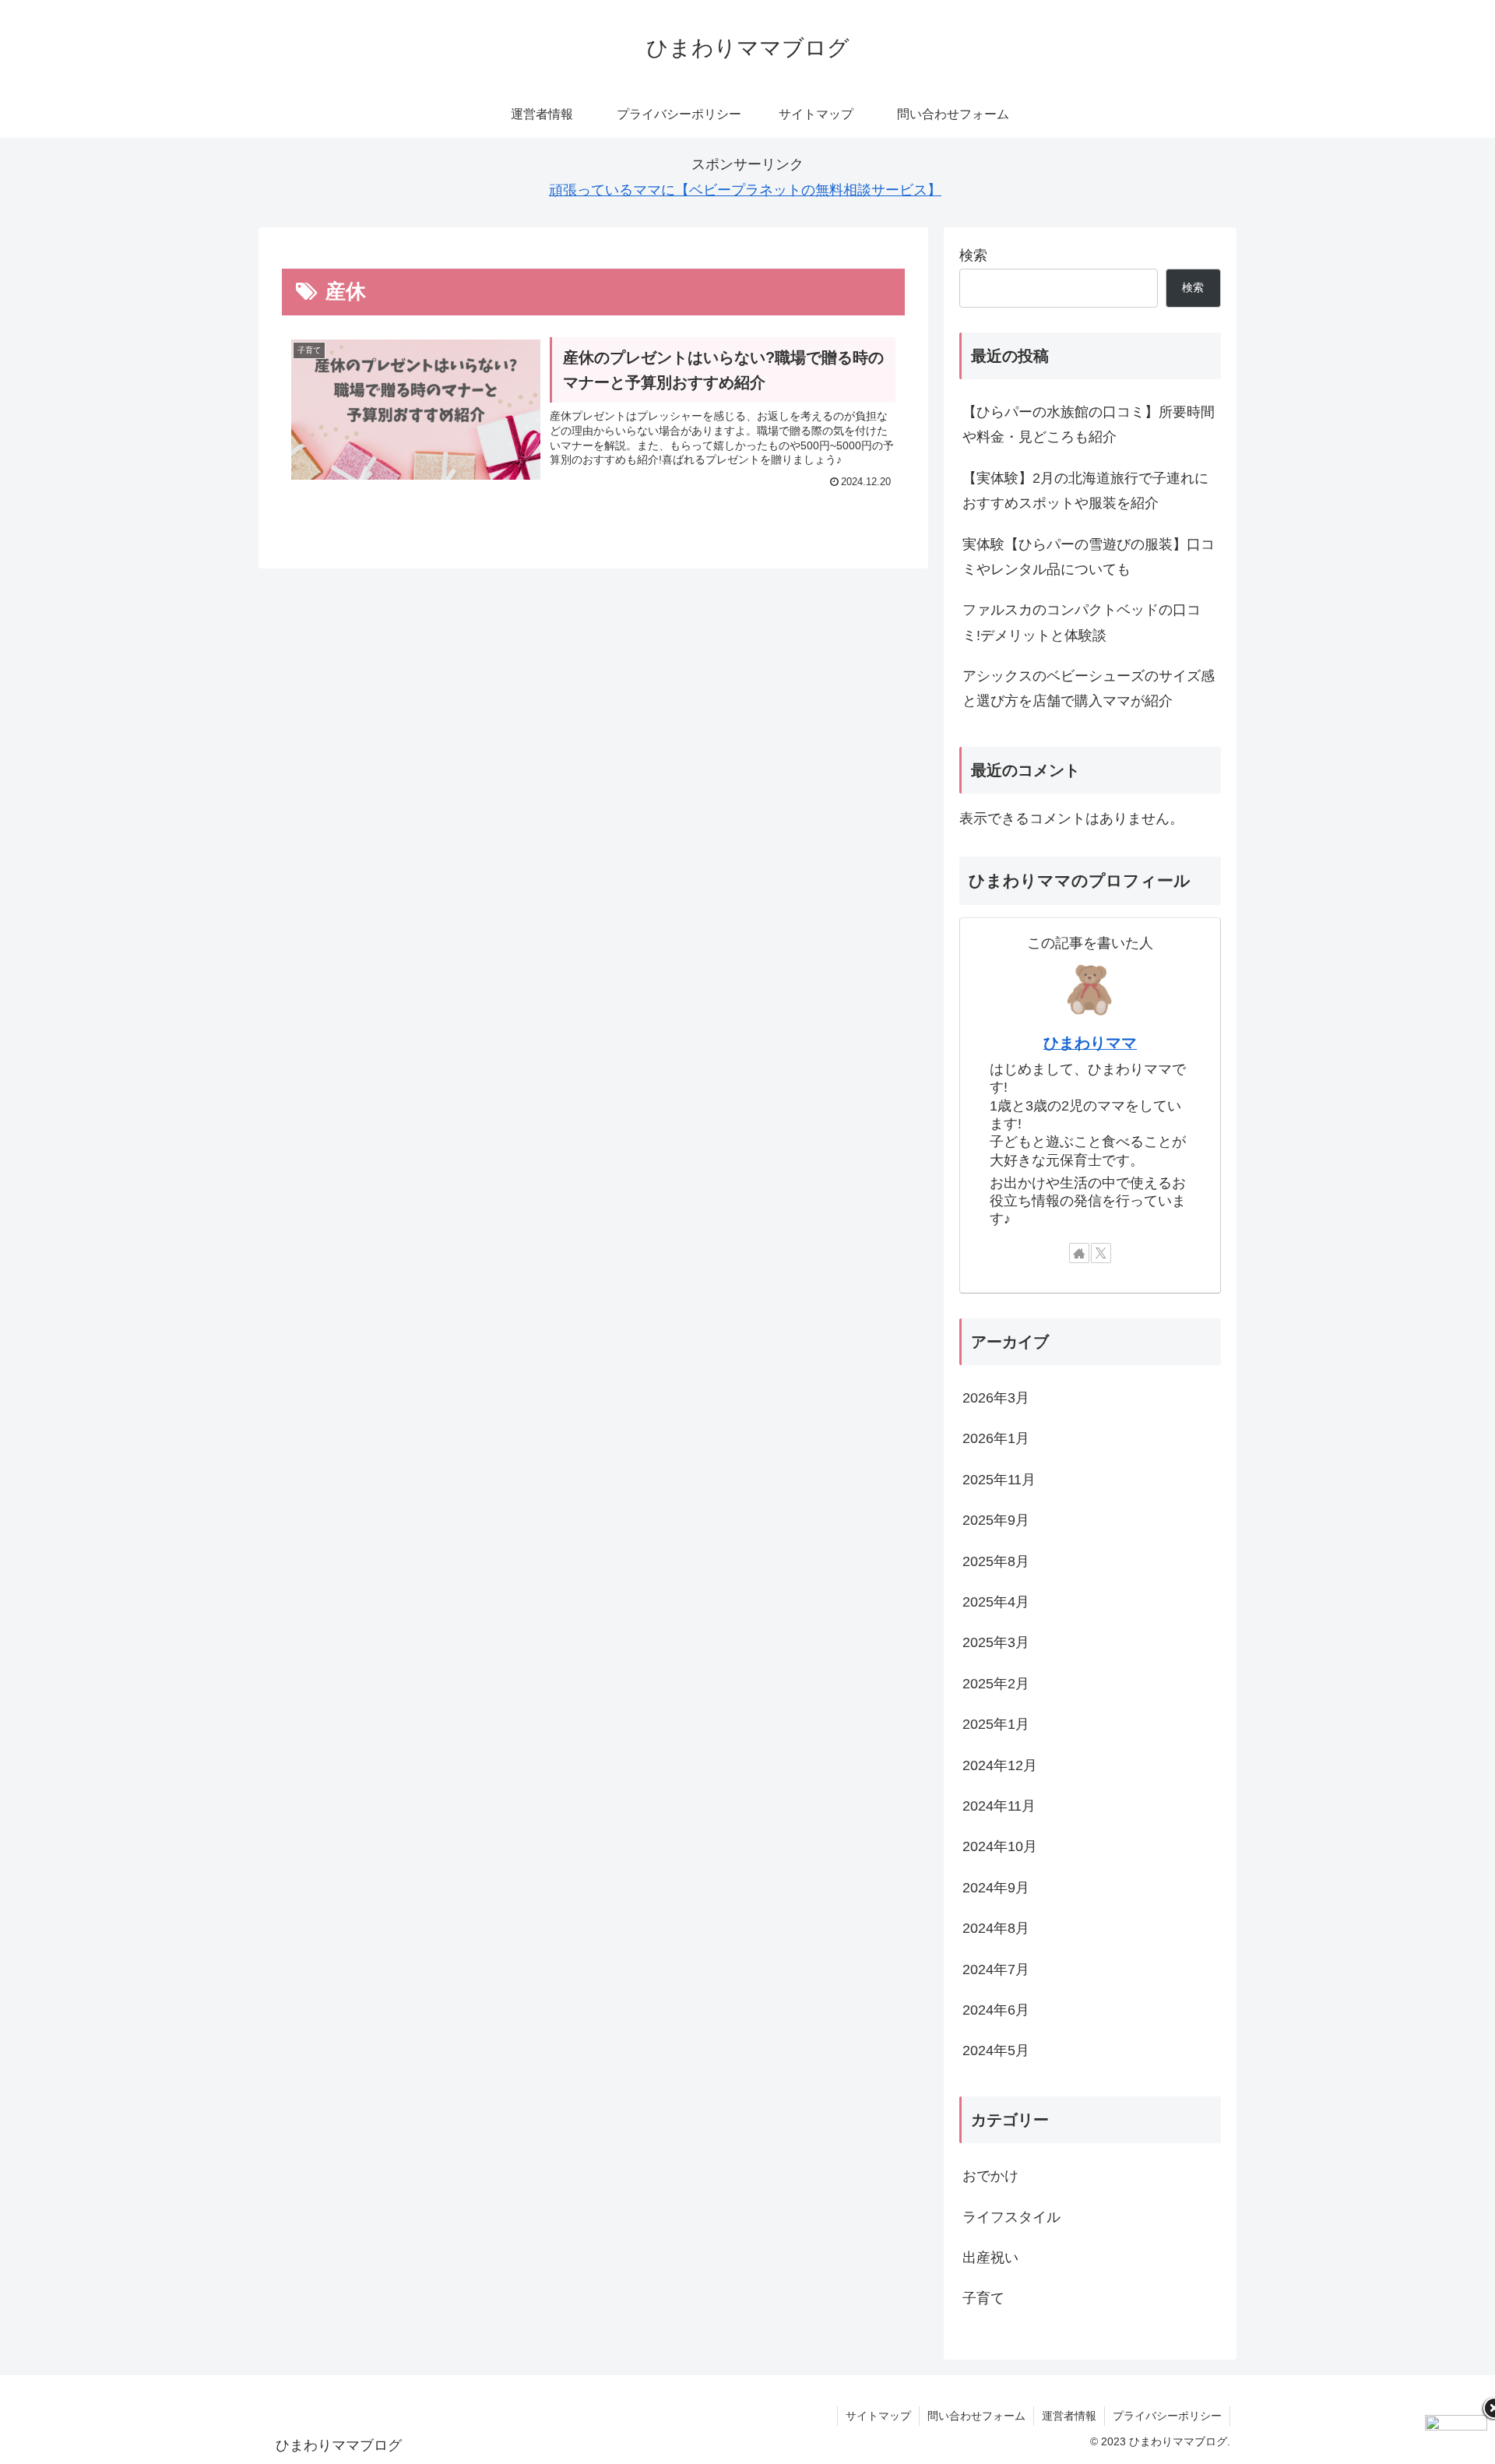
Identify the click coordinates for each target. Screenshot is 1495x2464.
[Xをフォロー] (1101, 1253)
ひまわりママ (1090, 1043)
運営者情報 (1069, 2416)
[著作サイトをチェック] (1079, 1253)
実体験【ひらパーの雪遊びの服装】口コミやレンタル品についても (1089, 557)
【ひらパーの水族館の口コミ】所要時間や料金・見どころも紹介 (1089, 424)
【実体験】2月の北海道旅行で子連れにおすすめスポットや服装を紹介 (1085, 491)
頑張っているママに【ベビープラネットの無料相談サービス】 (745, 190)
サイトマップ (878, 2416)
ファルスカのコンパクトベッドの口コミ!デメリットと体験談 (1082, 622)
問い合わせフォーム (976, 2416)
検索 (973, 255)
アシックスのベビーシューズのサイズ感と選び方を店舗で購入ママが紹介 (1089, 688)
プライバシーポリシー (1167, 2416)
